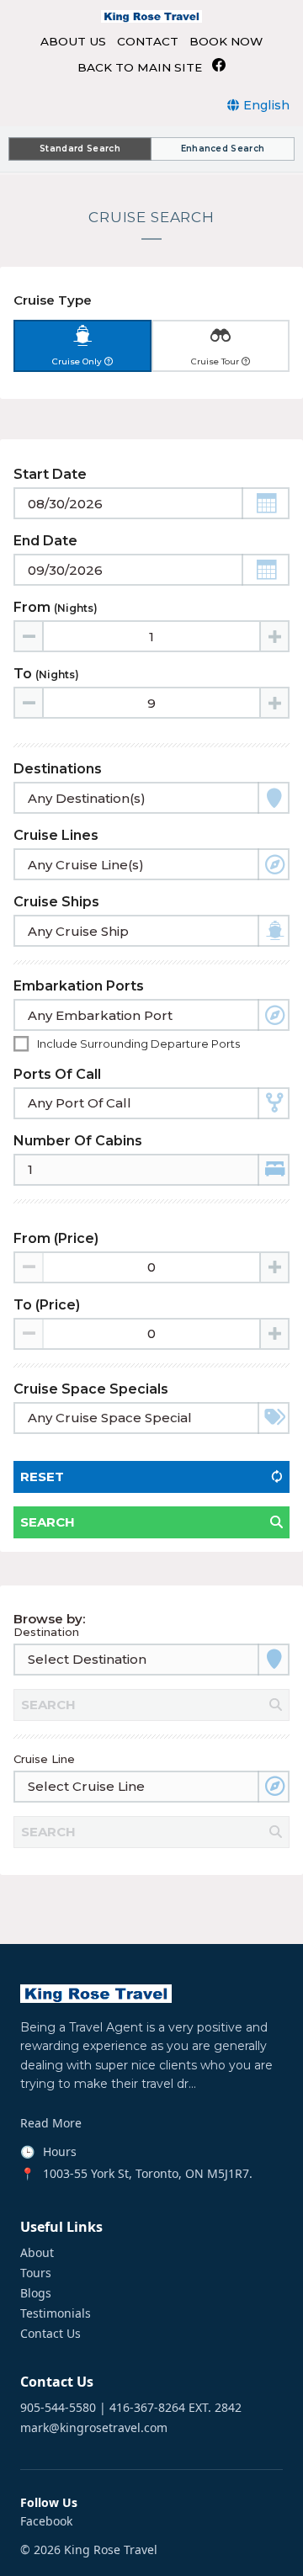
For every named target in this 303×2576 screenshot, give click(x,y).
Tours (36, 2273)
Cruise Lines (56, 835)
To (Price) (47, 1305)
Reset (42, 1477)
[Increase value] (274, 636)
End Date (45, 541)
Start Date (50, 474)
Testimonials (56, 2313)
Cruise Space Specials (91, 1389)
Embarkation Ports (79, 986)
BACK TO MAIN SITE (140, 68)
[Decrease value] (29, 636)
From (56, 607)
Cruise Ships (56, 902)
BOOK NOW (226, 42)
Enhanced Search (223, 149)
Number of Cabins (78, 1141)
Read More (51, 2123)
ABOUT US (73, 42)
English (266, 105)
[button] (266, 503)
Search (48, 1522)
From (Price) (56, 1238)
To (46, 674)
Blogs (36, 2293)
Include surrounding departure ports (138, 1044)
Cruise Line (44, 1759)
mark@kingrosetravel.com (94, 2428)
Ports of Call (57, 1074)
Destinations (58, 769)
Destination (46, 1632)
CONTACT (148, 42)
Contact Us (50, 2334)
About (37, 2253)
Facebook (46, 2521)
